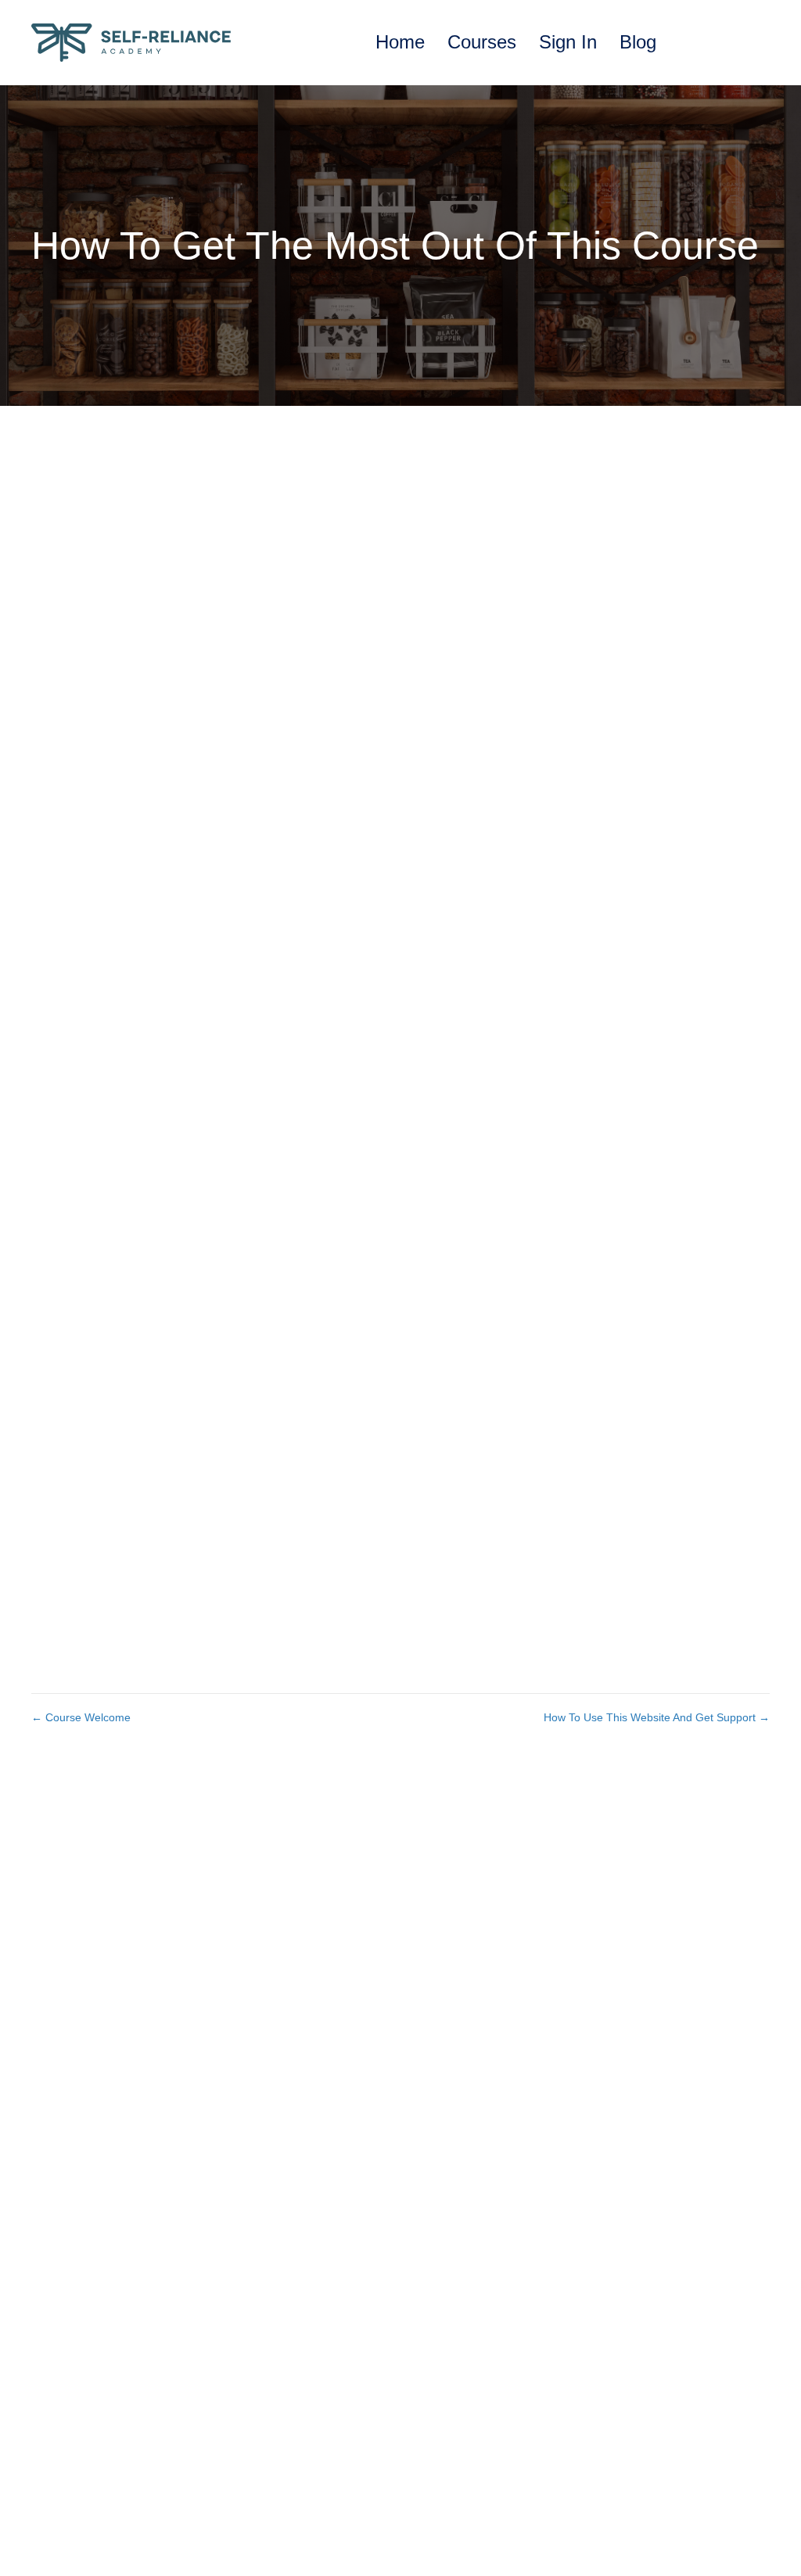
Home (400, 42)
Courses (482, 42)
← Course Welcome (81, 1717)
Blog (638, 42)
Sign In (568, 42)
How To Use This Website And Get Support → (657, 1717)
